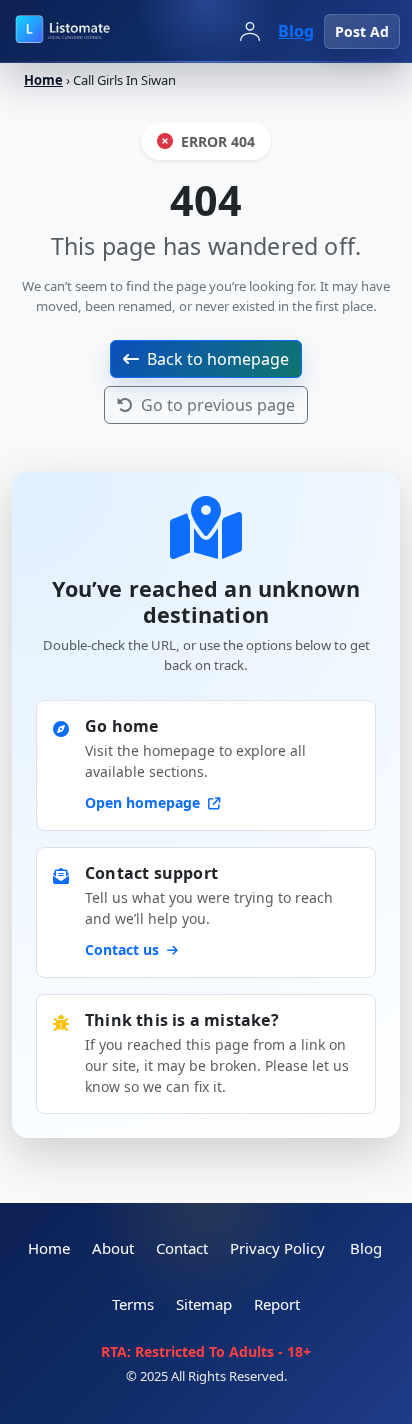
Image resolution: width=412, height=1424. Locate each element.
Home (43, 80)
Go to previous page (218, 405)
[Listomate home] (100, 31)
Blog (296, 31)
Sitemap (204, 1304)
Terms (133, 1304)
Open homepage (144, 802)
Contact (182, 1248)
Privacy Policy (277, 1248)
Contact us (124, 949)
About (113, 1248)
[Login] (250, 31)
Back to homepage (218, 359)
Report (277, 1304)
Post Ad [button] (362, 31)
